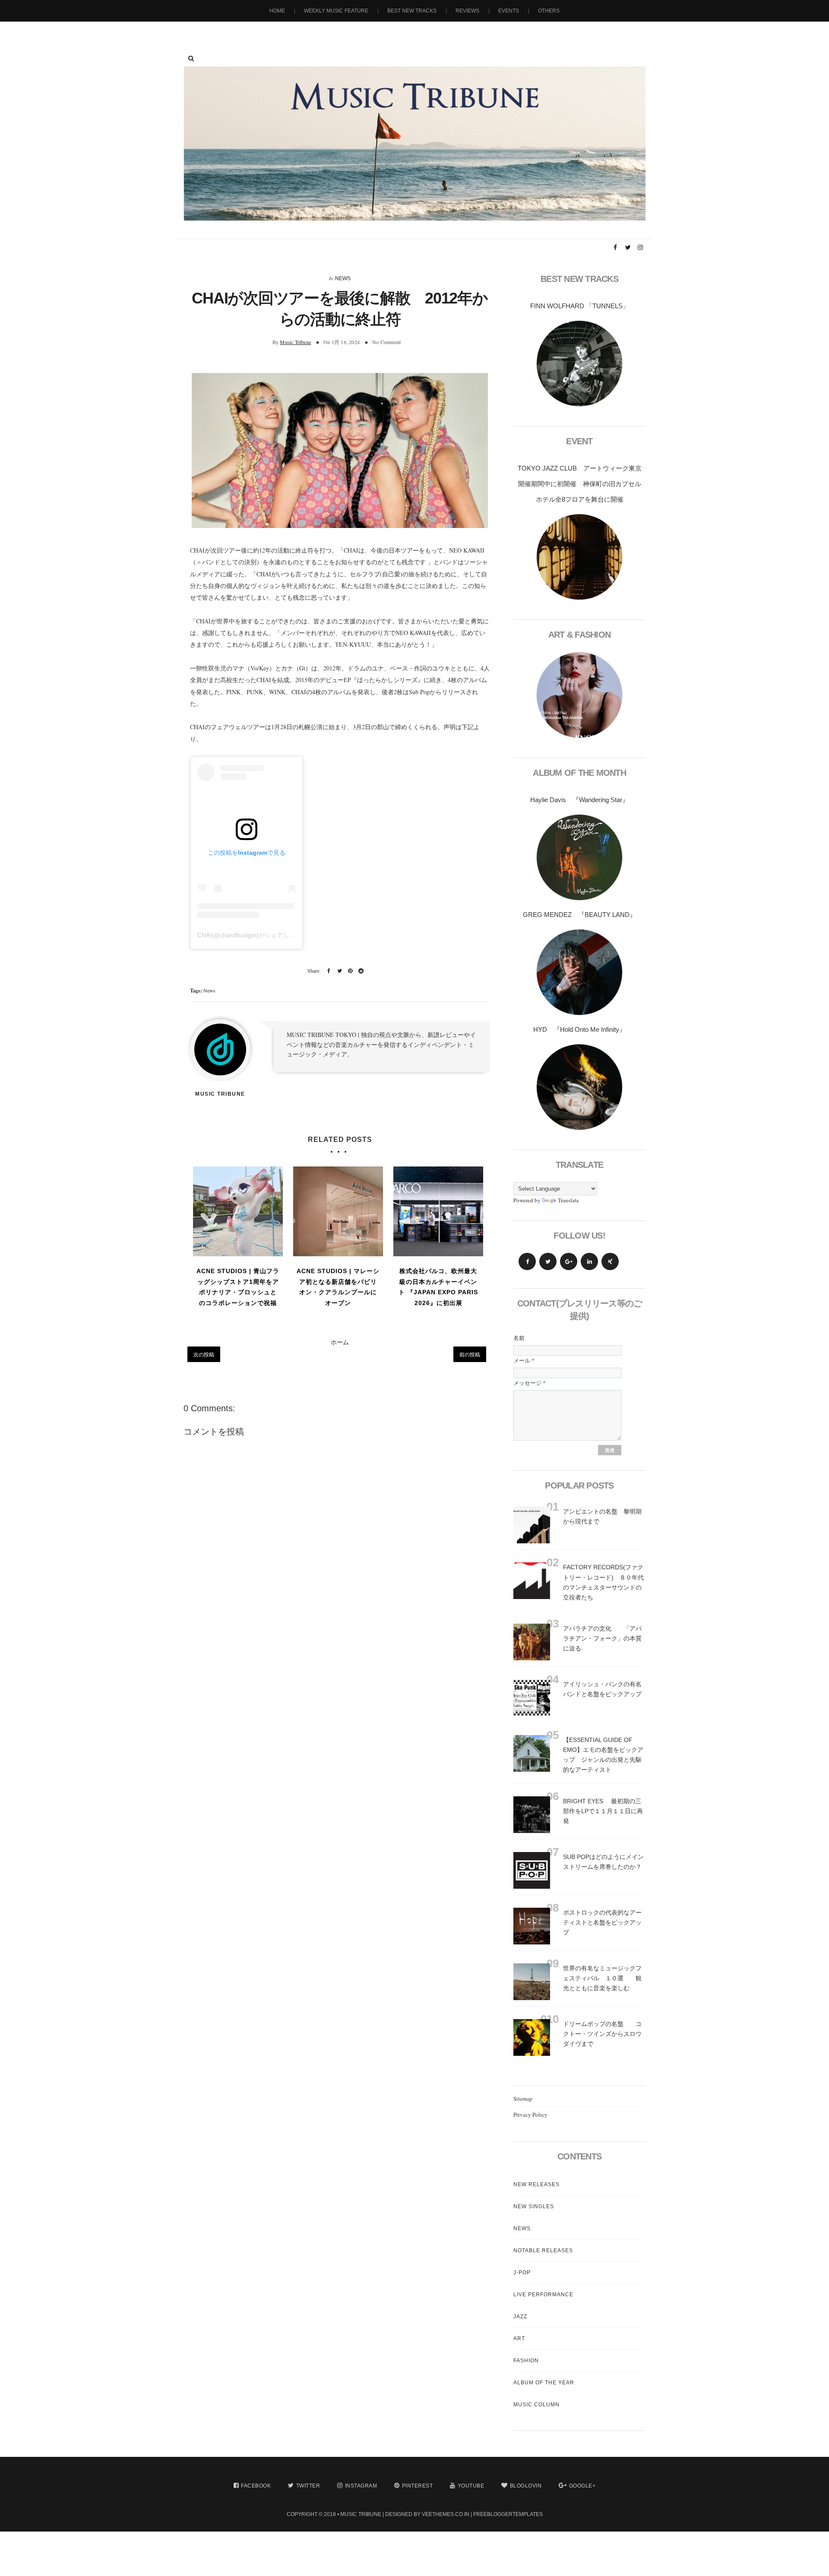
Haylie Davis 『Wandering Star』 (579, 800)
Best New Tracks (412, 11)
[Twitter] (548, 1261)
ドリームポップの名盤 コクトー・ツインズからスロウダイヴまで (602, 2034)
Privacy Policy (530, 2115)
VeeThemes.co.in (446, 2514)
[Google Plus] (569, 1261)
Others (549, 11)
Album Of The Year (544, 2383)
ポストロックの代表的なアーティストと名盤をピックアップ (602, 1922)
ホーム (340, 1342)
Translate (568, 1200)
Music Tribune (295, 342)
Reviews (467, 11)
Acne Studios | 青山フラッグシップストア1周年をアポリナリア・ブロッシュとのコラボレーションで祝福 (238, 1287)
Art (519, 2339)
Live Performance (543, 2295)
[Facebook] (527, 1261)
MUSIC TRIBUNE (361, 2514)
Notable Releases (543, 2250)
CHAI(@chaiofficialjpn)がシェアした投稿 (252, 935)
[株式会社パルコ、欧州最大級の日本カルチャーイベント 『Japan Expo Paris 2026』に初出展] (438, 1211)
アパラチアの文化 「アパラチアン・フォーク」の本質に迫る (602, 1638)
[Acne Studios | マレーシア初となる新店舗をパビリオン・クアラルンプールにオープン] (338, 1211)
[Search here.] (191, 58)
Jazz (520, 2317)
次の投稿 (204, 1354)
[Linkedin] (589, 1261)
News (343, 278)
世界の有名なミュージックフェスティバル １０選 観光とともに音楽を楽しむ (602, 1978)
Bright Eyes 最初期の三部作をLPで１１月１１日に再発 (603, 1811)
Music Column (536, 2405)
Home (277, 11)
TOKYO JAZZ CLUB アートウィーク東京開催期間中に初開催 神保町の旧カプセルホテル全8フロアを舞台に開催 (580, 484)
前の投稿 (470, 1354)
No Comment (386, 342)
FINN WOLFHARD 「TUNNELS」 (580, 306)
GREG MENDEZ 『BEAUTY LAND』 (579, 915)
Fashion (526, 2361)
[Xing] (610, 1261)
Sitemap (523, 2099)
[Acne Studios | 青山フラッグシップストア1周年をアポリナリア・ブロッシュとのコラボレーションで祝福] (238, 1211)
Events (509, 11)
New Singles (534, 2206)
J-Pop (522, 2273)
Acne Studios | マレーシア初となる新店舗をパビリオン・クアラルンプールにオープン (338, 1287)
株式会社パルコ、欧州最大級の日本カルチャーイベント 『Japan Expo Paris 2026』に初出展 (438, 1287)
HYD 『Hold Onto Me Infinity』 (579, 1029)
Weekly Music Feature (336, 11)
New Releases (536, 2184)
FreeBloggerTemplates (508, 2514)
